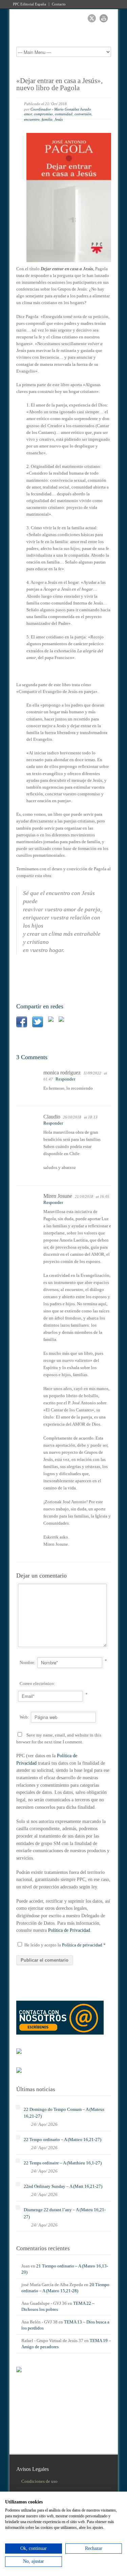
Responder (65, 1079)
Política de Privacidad (69, 1930)
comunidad (64, 114)
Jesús (59, 119)
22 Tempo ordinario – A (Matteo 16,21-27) (62, 2139)
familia (47, 119)
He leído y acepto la (65, 1945)
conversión (83, 114)
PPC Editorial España (29, 4)
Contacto (59, 4)
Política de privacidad (83, 1945)
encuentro (32, 119)
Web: (24, 1717)
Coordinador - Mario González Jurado (61, 109)
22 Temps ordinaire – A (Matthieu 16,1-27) (63, 2163)
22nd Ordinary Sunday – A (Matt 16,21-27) (63, 2186)
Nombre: (28, 1662)
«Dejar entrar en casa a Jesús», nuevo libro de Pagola (59, 84)
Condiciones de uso (39, 2481)
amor (28, 114)
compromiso (43, 114)
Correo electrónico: (37, 1683)
